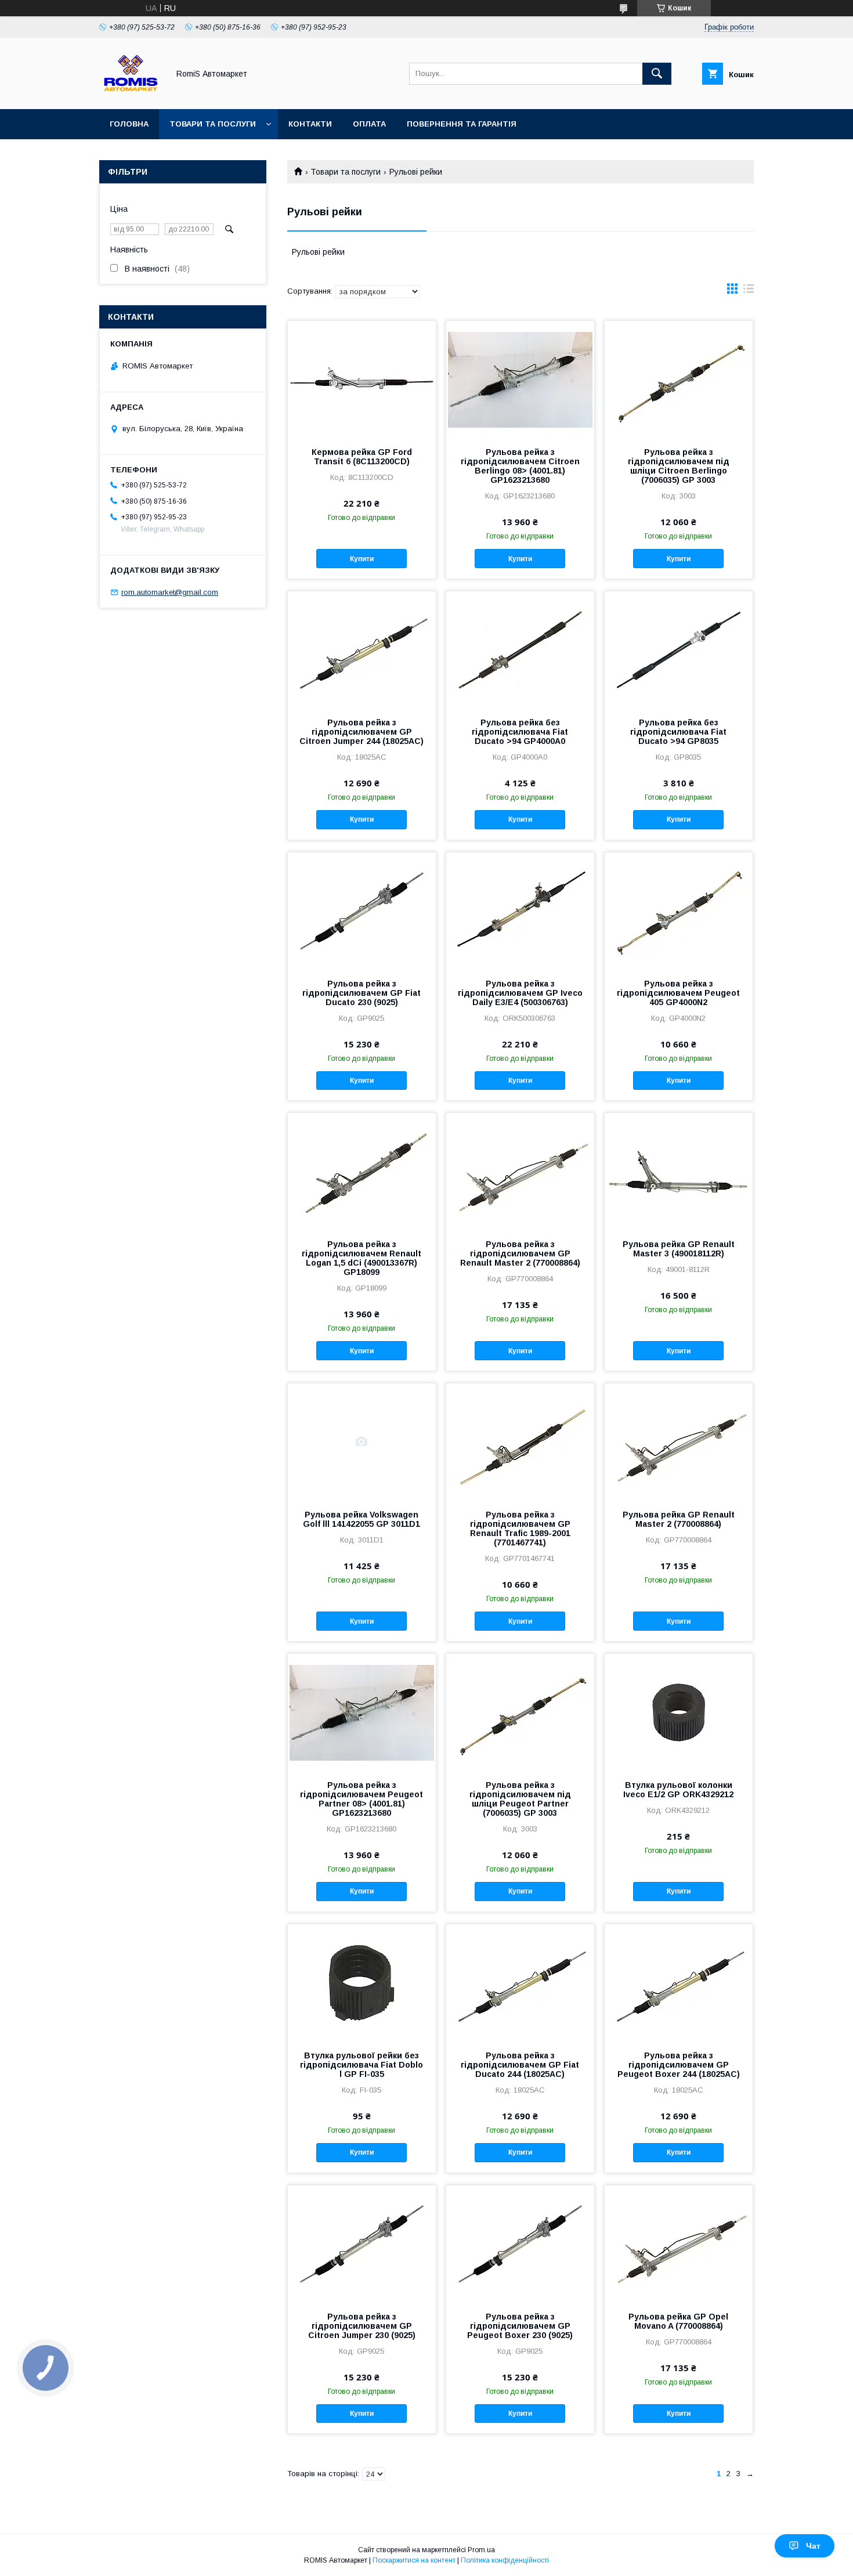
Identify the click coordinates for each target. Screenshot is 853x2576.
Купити (362, 559)
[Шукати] (657, 74)
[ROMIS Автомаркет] (131, 94)
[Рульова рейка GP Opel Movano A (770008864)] (679, 2243)
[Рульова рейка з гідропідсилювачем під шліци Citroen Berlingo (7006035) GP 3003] (679, 379)
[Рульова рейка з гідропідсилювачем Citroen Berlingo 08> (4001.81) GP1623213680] (520, 379)
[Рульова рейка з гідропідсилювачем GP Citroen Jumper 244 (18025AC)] (362, 649)
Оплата (369, 124)
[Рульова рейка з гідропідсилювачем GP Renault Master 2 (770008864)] (520, 1171)
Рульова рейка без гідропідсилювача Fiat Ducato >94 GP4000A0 (520, 732)
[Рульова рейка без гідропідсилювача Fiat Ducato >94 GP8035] (679, 649)
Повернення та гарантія (462, 124)
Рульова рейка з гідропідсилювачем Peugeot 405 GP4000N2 (678, 993)
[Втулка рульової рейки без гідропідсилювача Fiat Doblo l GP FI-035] (362, 1982)
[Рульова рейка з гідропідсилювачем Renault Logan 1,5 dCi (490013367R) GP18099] (362, 1171)
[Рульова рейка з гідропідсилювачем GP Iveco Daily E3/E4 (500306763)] (520, 911)
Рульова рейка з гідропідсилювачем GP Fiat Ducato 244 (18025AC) (520, 2065)
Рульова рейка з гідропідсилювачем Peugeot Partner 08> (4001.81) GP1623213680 (362, 1799)
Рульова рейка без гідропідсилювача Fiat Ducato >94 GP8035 (678, 732)
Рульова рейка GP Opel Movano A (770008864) (678, 2321)
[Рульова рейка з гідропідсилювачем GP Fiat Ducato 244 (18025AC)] (520, 1982)
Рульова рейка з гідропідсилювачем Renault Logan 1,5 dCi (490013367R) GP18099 (362, 1258)
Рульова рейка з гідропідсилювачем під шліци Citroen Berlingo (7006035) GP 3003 (679, 466)
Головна (129, 124)
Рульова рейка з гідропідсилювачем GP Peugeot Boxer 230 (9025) (520, 2326)
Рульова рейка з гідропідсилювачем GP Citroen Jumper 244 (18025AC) (362, 732)
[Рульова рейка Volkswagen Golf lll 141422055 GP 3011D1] (362, 1441)
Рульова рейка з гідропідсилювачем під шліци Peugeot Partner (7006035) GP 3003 (520, 1799)
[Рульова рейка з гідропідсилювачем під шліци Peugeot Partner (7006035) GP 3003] (520, 1712)
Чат (813, 2546)
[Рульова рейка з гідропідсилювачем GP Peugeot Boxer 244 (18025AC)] (679, 1982)
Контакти (310, 124)
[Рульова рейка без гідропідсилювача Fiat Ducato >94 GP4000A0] (520, 649)
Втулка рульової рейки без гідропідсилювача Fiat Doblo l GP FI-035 (362, 2065)
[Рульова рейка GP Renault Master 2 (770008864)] (679, 1441)
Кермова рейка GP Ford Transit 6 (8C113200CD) (362, 457)
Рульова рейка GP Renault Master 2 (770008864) (679, 1519)
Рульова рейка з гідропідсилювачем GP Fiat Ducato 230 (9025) (362, 993)
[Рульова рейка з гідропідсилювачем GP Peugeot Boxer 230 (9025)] (520, 2243)
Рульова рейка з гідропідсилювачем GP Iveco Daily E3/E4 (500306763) (520, 993)
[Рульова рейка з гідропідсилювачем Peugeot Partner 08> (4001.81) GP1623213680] (362, 1712)
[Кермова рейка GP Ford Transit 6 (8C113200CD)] (362, 379)
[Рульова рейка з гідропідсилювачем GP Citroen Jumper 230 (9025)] (362, 2243)
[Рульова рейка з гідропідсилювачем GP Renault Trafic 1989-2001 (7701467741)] (520, 1441)
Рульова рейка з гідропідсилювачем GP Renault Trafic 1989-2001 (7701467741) (520, 1529)
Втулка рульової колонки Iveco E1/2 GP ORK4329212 (678, 1790)
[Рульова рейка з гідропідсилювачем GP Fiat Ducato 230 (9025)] (362, 911)
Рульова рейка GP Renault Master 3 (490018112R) (679, 1249)
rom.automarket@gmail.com (170, 592)
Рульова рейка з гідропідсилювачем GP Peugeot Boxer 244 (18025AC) (679, 2065)
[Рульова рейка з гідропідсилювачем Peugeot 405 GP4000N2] (679, 911)
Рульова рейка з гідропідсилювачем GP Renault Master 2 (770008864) (520, 1253)
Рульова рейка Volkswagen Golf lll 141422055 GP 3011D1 (362, 1519)
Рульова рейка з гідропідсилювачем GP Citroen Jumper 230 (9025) (362, 2326)
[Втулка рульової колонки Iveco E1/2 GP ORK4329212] (679, 1712)
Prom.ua (481, 2550)
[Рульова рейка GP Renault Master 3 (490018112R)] (679, 1171)
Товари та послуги (213, 124)
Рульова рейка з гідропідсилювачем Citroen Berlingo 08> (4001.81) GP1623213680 (520, 466)
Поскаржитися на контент (414, 2560)
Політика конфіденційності (505, 2560)
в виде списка (749, 291)
